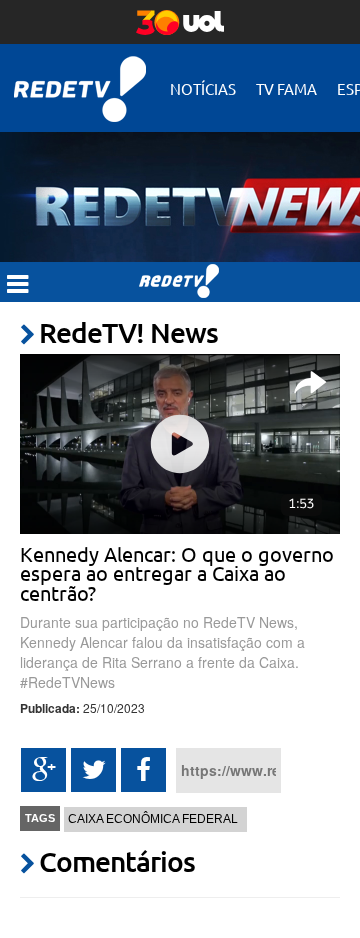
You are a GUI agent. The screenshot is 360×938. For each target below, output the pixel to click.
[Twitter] (93, 770)
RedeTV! (80, 75)
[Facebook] (143, 770)
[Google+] (43, 770)
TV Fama (286, 88)
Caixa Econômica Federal (153, 819)
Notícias (203, 88)
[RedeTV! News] (180, 186)
